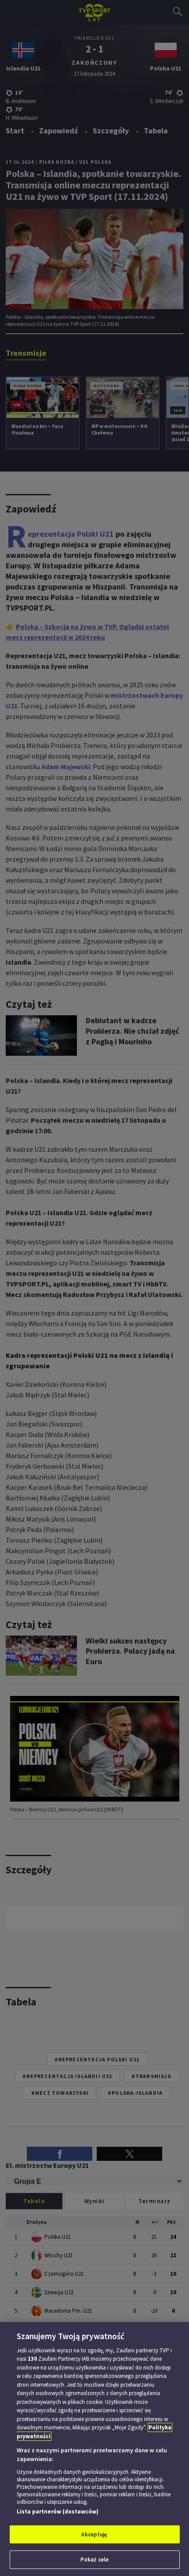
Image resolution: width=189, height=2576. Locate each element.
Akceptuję (94, 2534)
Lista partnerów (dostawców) (58, 2512)
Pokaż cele (94, 2559)
